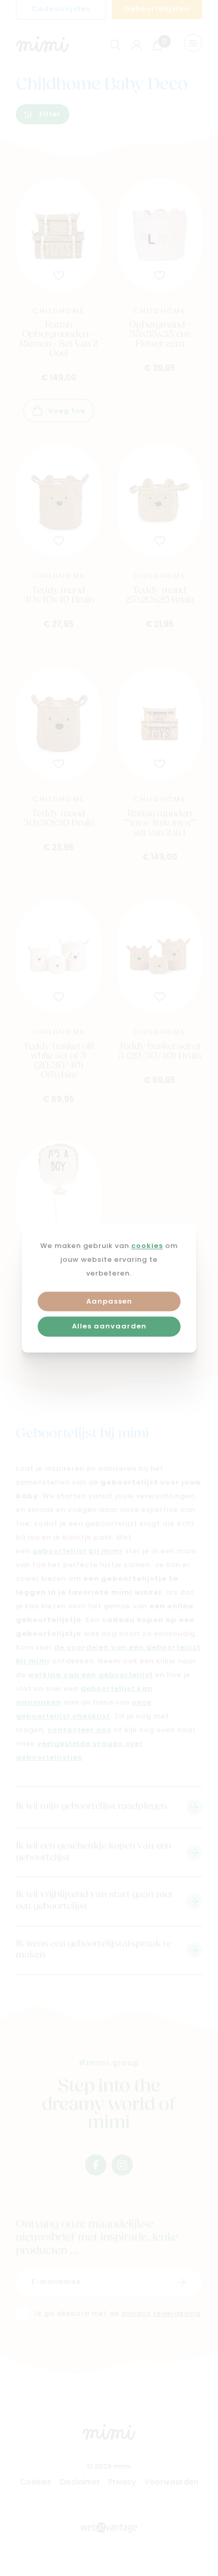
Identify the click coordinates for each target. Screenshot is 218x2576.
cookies (147, 1246)
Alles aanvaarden (109, 1327)
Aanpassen (109, 1302)
